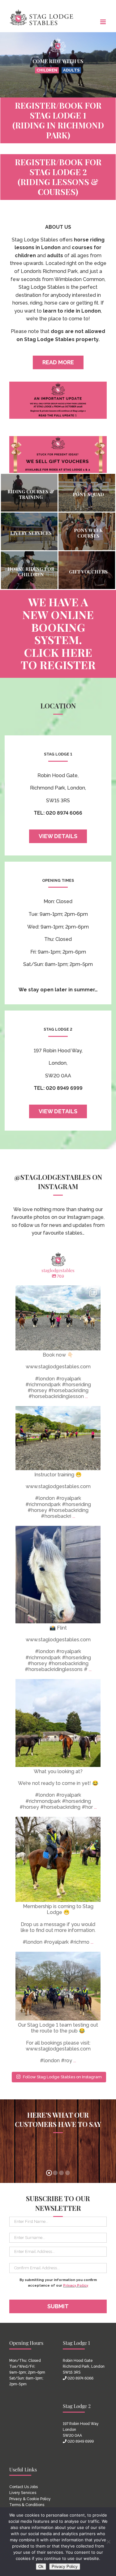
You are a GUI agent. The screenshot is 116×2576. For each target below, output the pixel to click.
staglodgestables (57, 1291)
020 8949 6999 (81, 2441)
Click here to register (58, 658)
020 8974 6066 (80, 2378)
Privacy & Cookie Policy (30, 2499)
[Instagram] (93, 1343)
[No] (108, 2542)
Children (47, 70)
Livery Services (23, 2493)
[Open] (58, 1318)
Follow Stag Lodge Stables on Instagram (62, 2077)
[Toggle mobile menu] (103, 22)
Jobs (34, 2487)
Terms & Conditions (27, 2505)
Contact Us (19, 2487)
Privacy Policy (76, 2286)
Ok (41, 2567)
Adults (71, 70)
